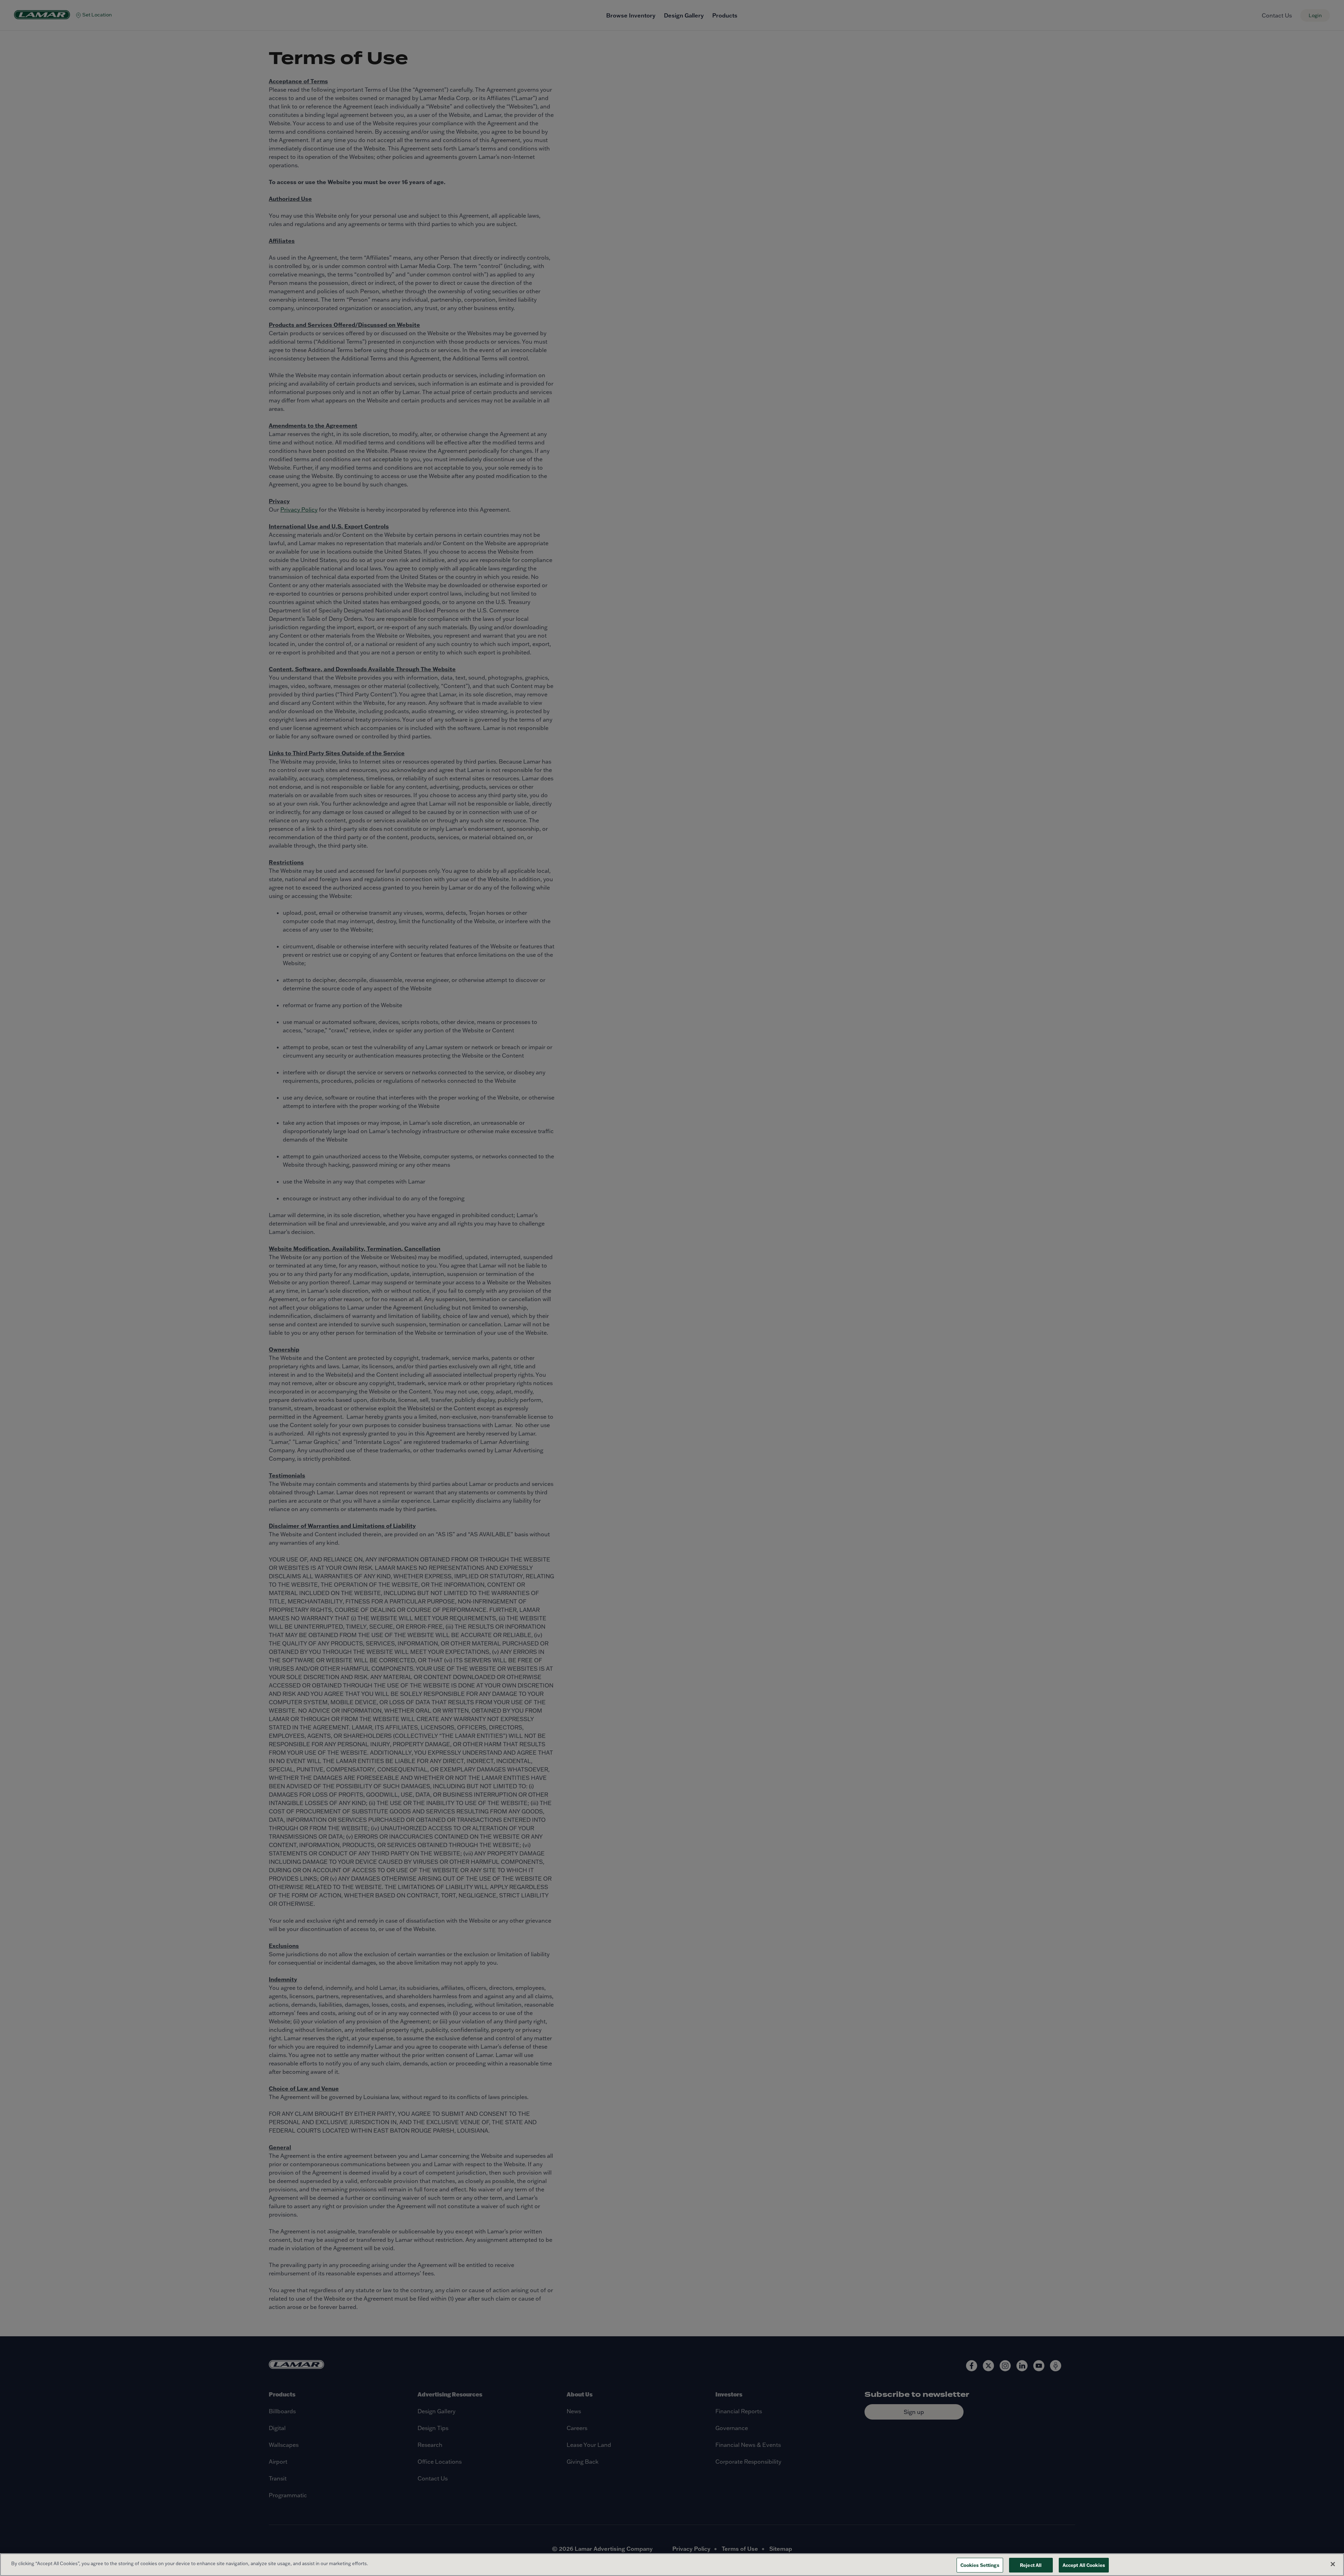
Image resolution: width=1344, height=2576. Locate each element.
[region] (672, 2565)
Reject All (1031, 2565)
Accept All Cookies (1084, 2565)
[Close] (1333, 2564)
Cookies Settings (980, 2565)
